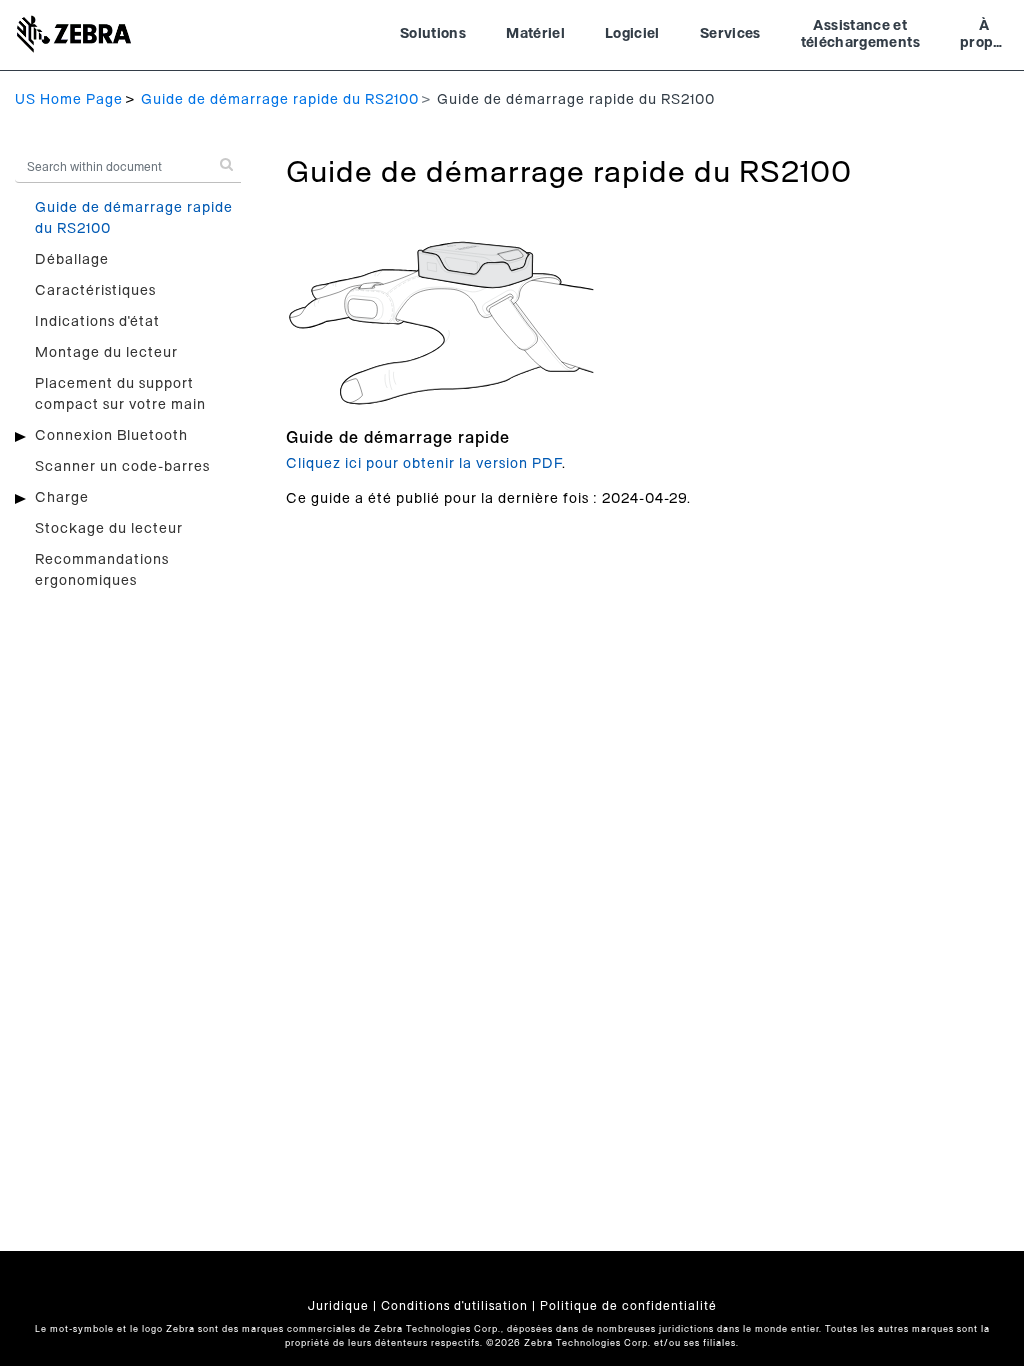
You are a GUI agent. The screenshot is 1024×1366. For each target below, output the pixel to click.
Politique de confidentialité (628, 1306)
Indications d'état (97, 322)
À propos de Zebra (984, 37)
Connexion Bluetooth (111, 436)
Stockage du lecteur (109, 529)
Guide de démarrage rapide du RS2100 (280, 100)
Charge (62, 498)
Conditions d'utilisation (454, 1306)
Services (730, 34)
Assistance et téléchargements (860, 35)
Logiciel (632, 34)
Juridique (338, 1306)
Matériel (535, 34)
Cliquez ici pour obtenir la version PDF (424, 464)
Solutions (433, 34)
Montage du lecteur (106, 353)
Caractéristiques (95, 291)
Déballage (72, 260)
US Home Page (69, 100)
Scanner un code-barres (122, 467)
